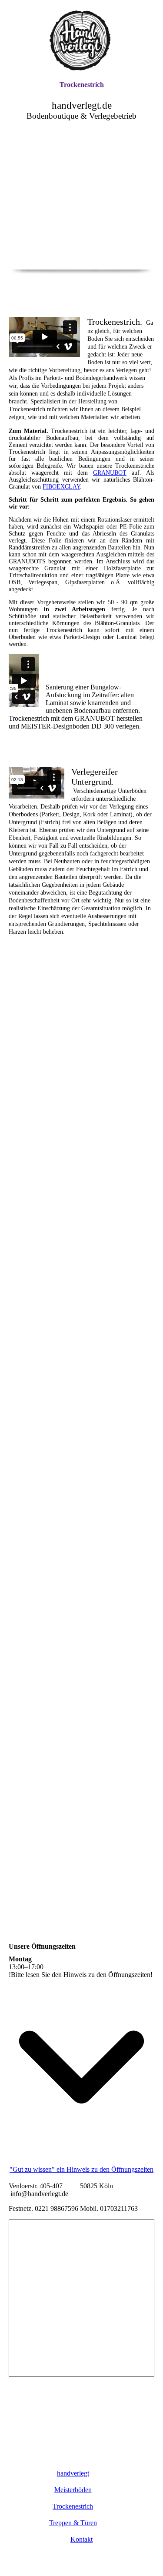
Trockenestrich (82, 85)
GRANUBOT (110, 473)
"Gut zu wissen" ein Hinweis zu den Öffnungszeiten (81, 2169)
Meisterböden (73, 2490)
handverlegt (73, 2473)
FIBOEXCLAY (61, 487)
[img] (82, 40)
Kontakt (81, 2539)
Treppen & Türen (73, 2523)
